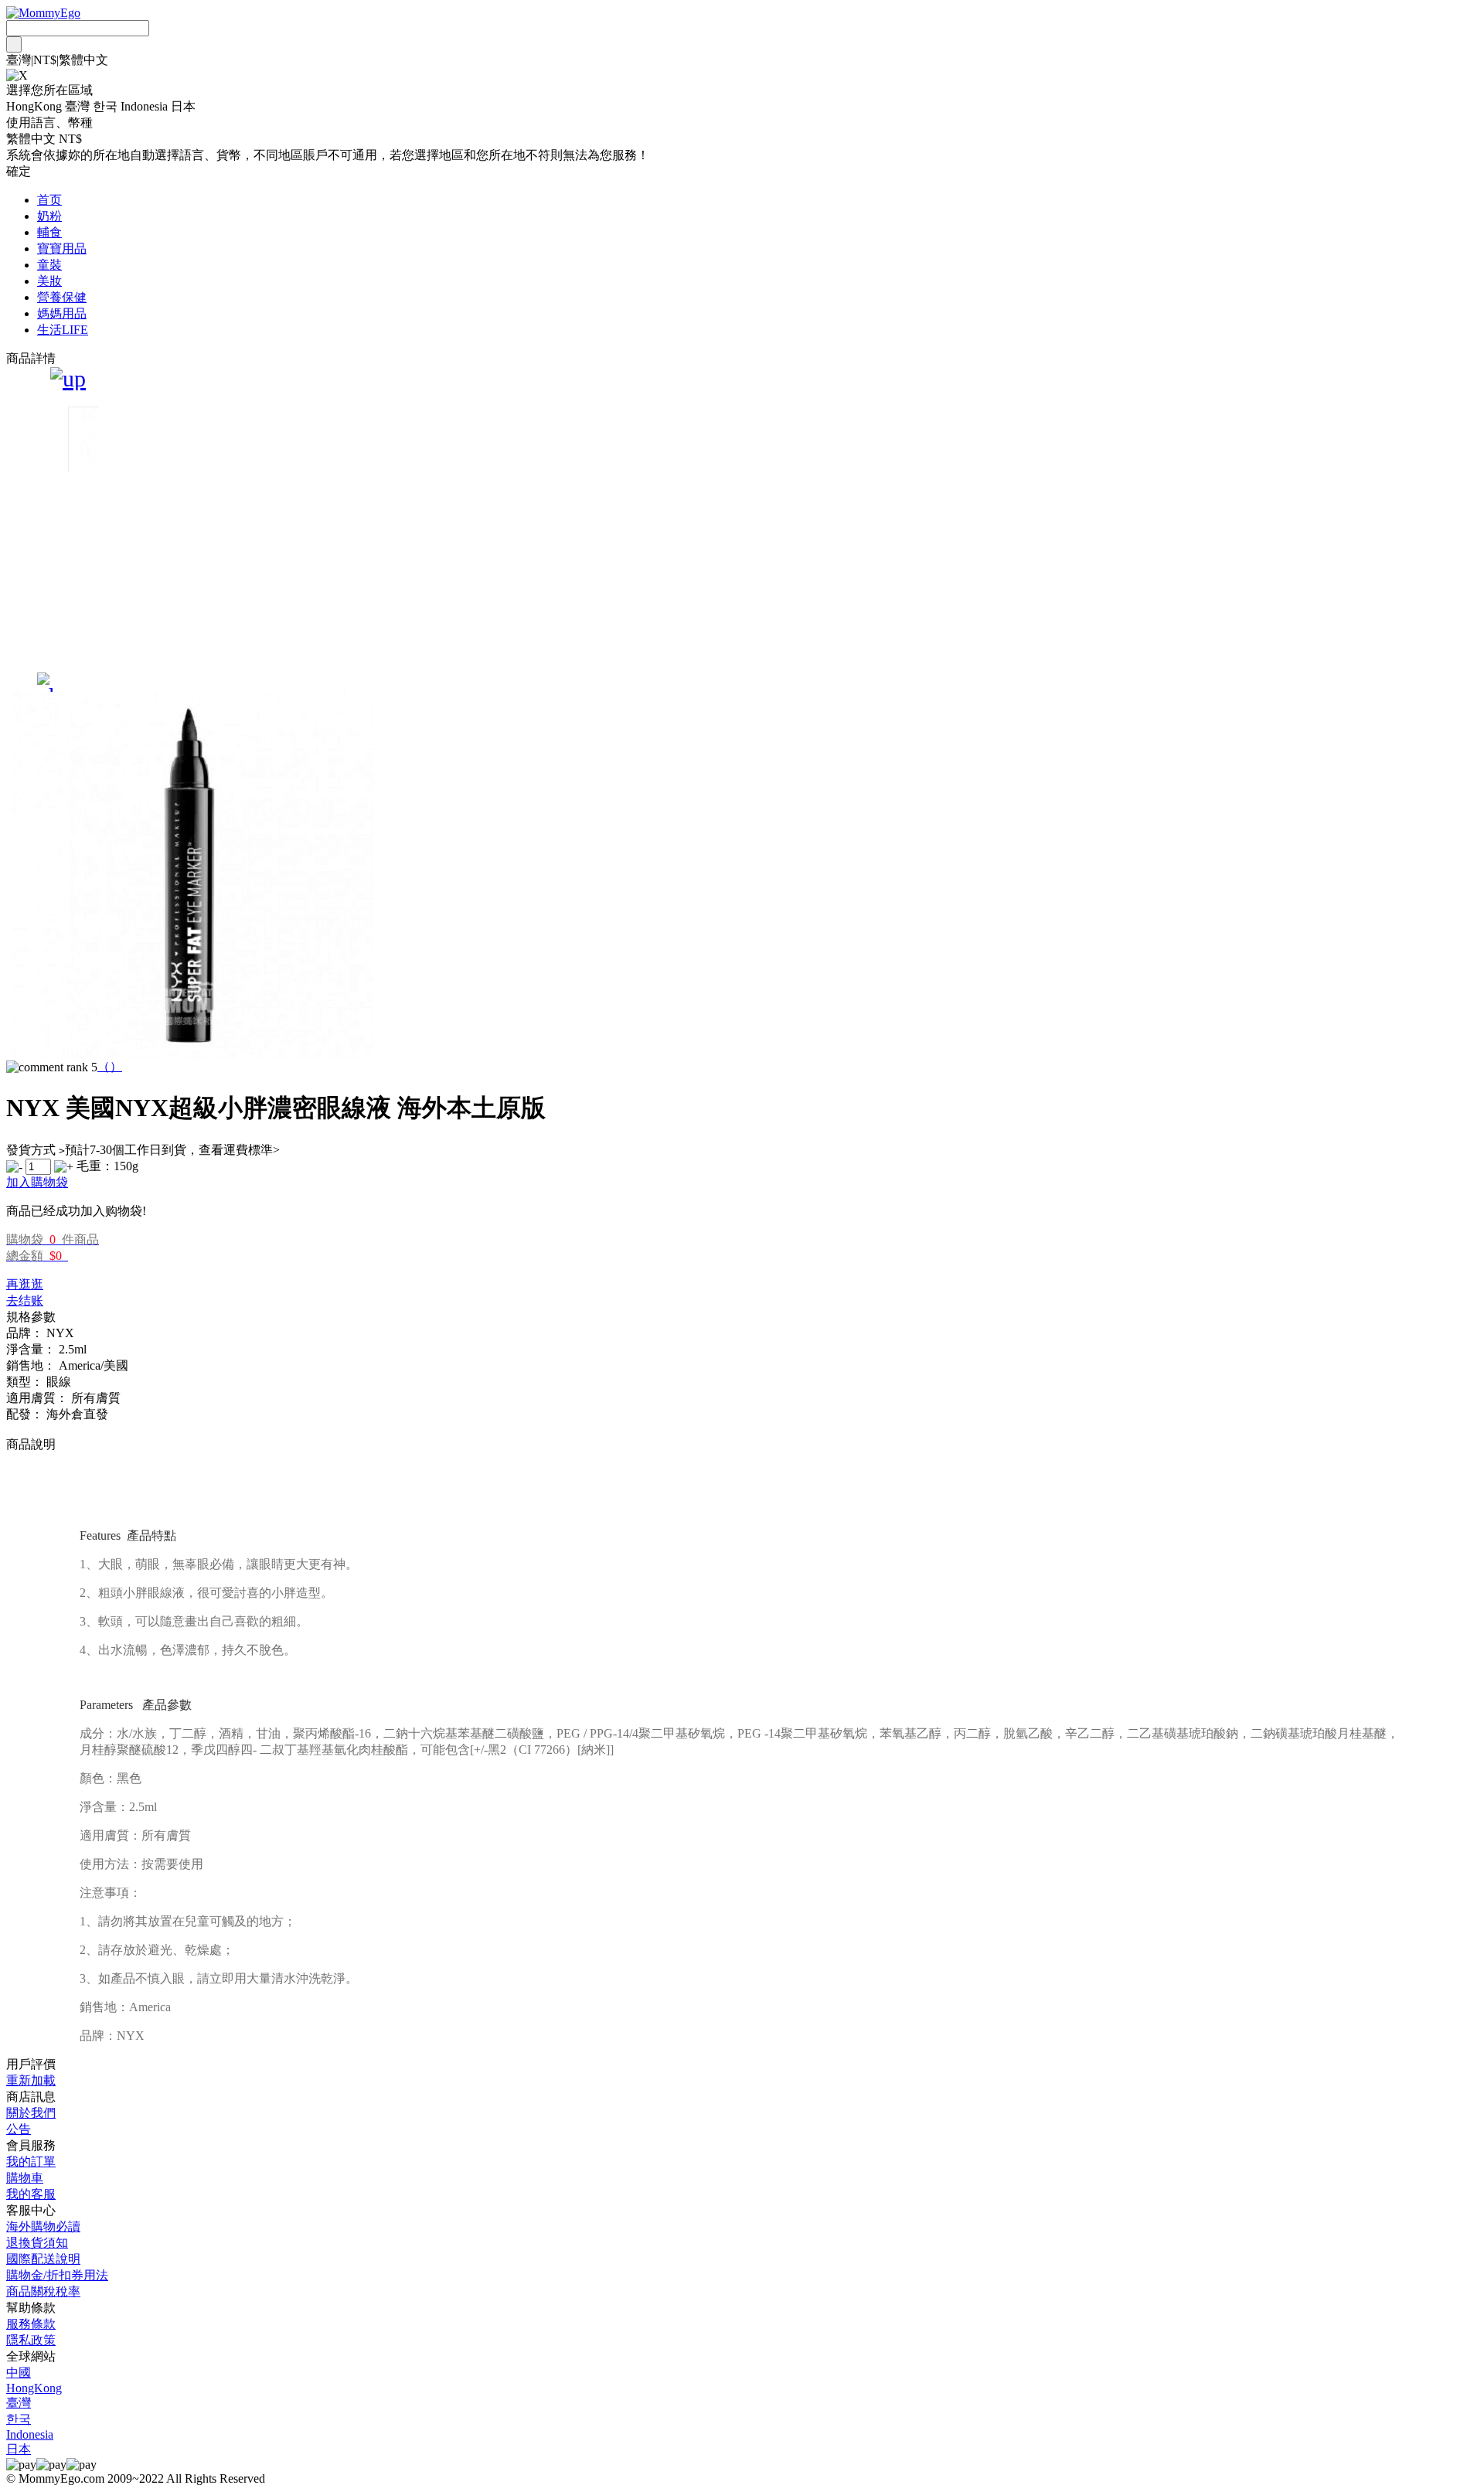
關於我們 (31, 2113)
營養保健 (62, 297)
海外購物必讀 (43, 2226)
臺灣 (19, 2403)
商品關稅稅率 (43, 2291)
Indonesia (30, 2434)
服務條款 (31, 2324)
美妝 (49, 281)
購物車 (25, 2178)
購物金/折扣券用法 (57, 2275)
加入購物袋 (37, 1182)
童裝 (49, 265)
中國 (19, 2373)
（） (110, 1066)
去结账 (25, 1300)
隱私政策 (31, 2340)
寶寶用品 (62, 249)
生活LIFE (63, 330)
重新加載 (31, 2080)
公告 (19, 2129)
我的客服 (31, 2194)
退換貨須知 (37, 2243)
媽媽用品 (62, 313)
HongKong (34, 2388)
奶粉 (49, 216)
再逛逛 (25, 1284)
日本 (19, 2449)
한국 (19, 2419)
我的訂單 (31, 2162)
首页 (49, 200)
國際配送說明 (43, 2259)
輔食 (49, 232)
